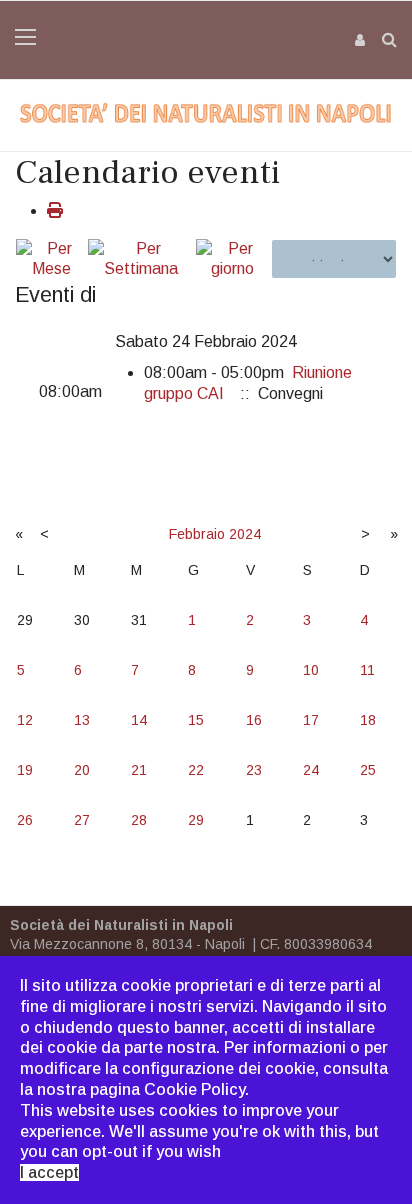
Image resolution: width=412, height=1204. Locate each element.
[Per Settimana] (140, 260)
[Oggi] (233, 260)
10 (311, 670)
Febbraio (197, 534)
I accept (49, 1172)
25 (368, 770)
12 (25, 720)
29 (196, 820)
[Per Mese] (51, 260)
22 (196, 770)
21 (139, 770)
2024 (245, 534)
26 (25, 820)
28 (139, 820)
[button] (361, 39)
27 (82, 820)
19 (25, 770)
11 (367, 670)
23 (254, 770)
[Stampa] (55, 210)
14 (139, 720)
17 (311, 720)
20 (82, 770)
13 (82, 720)
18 (368, 720)
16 (254, 720)
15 (196, 720)
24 (311, 770)
